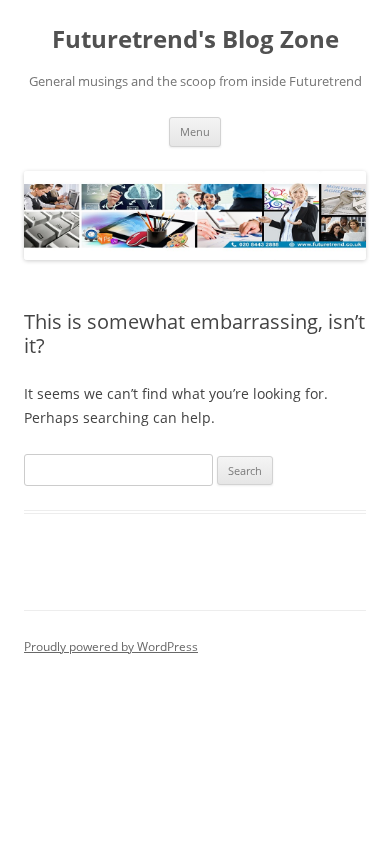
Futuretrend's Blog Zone (195, 39)
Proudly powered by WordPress (111, 646)
